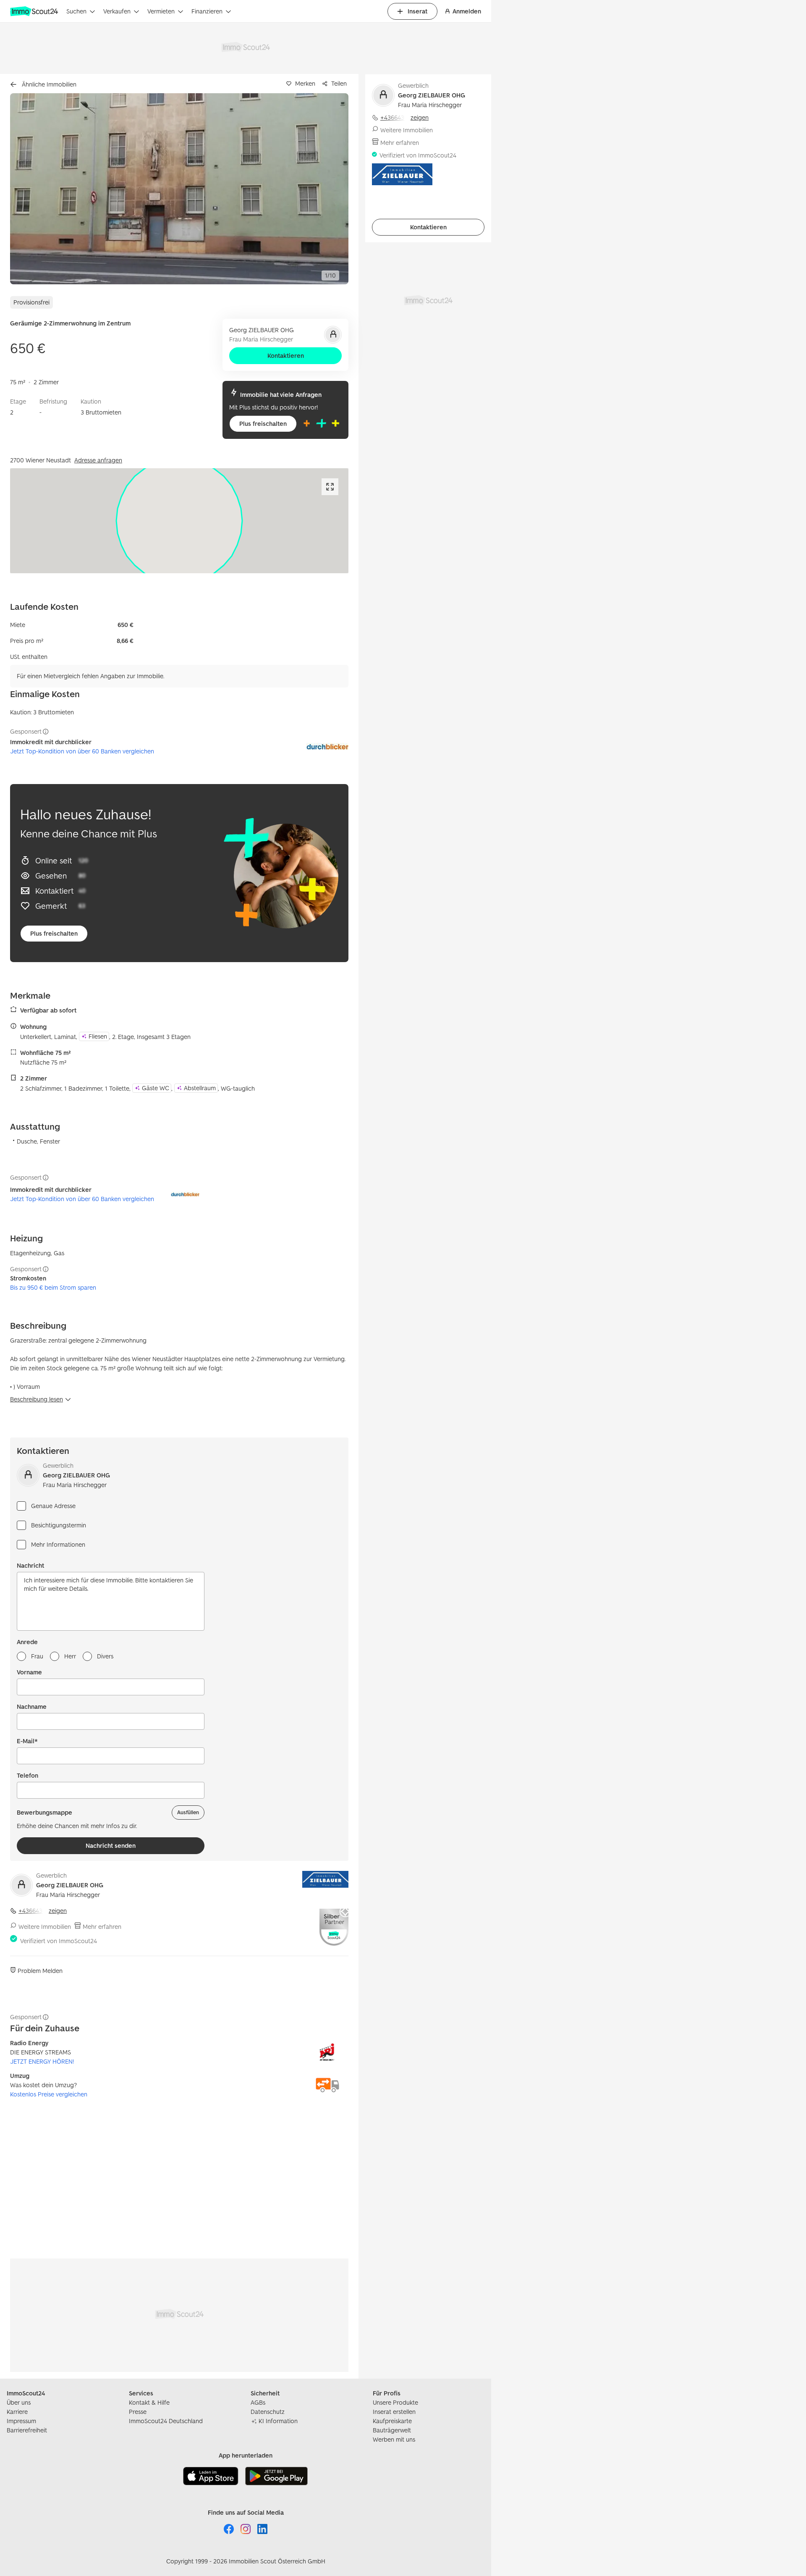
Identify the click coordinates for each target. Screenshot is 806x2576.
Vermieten (161, 11)
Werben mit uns (394, 2439)
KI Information (278, 2421)
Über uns (19, 2402)
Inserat (417, 11)
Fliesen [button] (98, 1036)
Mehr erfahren (102, 1927)
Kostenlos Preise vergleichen (49, 2094)
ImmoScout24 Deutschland (166, 2421)
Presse (138, 2412)
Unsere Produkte (395, 2402)
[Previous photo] (36, 189)
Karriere (17, 2412)
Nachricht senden (111, 1845)
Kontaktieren (286, 355)
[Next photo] (322, 189)
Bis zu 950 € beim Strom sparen (53, 1287)
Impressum (21, 2421)
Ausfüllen (188, 1812)
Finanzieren (207, 11)
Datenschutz (268, 2412)
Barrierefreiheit (27, 2430)
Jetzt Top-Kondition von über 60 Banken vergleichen (82, 751)
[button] (179, 189)
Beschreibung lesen (37, 1399)
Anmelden (467, 11)
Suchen (76, 11)
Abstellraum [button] (200, 1088)
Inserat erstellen (394, 2412)
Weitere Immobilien (45, 1927)
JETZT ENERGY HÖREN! (42, 2061)
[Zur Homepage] (35, 11)
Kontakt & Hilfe (149, 2402)
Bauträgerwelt (392, 2430)
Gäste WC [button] (156, 1088)
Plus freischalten (263, 424)
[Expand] (330, 487)
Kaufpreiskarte (392, 2421)
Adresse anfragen (98, 460)
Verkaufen (117, 11)
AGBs (258, 2402)
